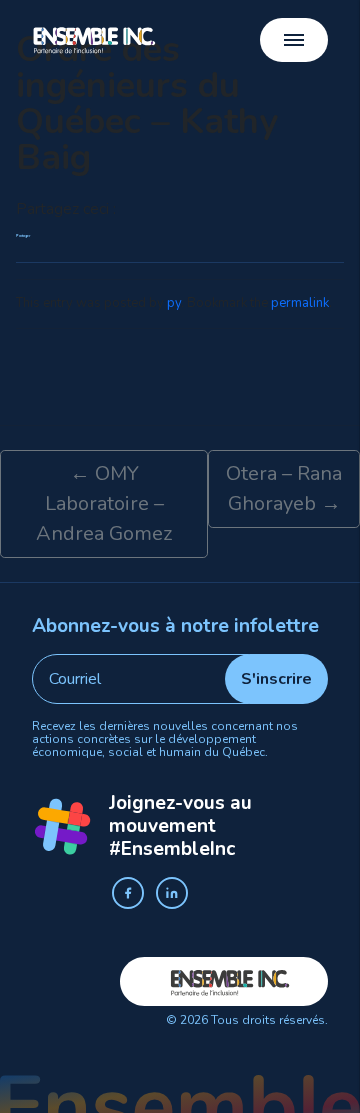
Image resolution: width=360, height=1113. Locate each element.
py (174, 303)
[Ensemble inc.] (95, 40)
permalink (300, 303)
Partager (23, 236)
